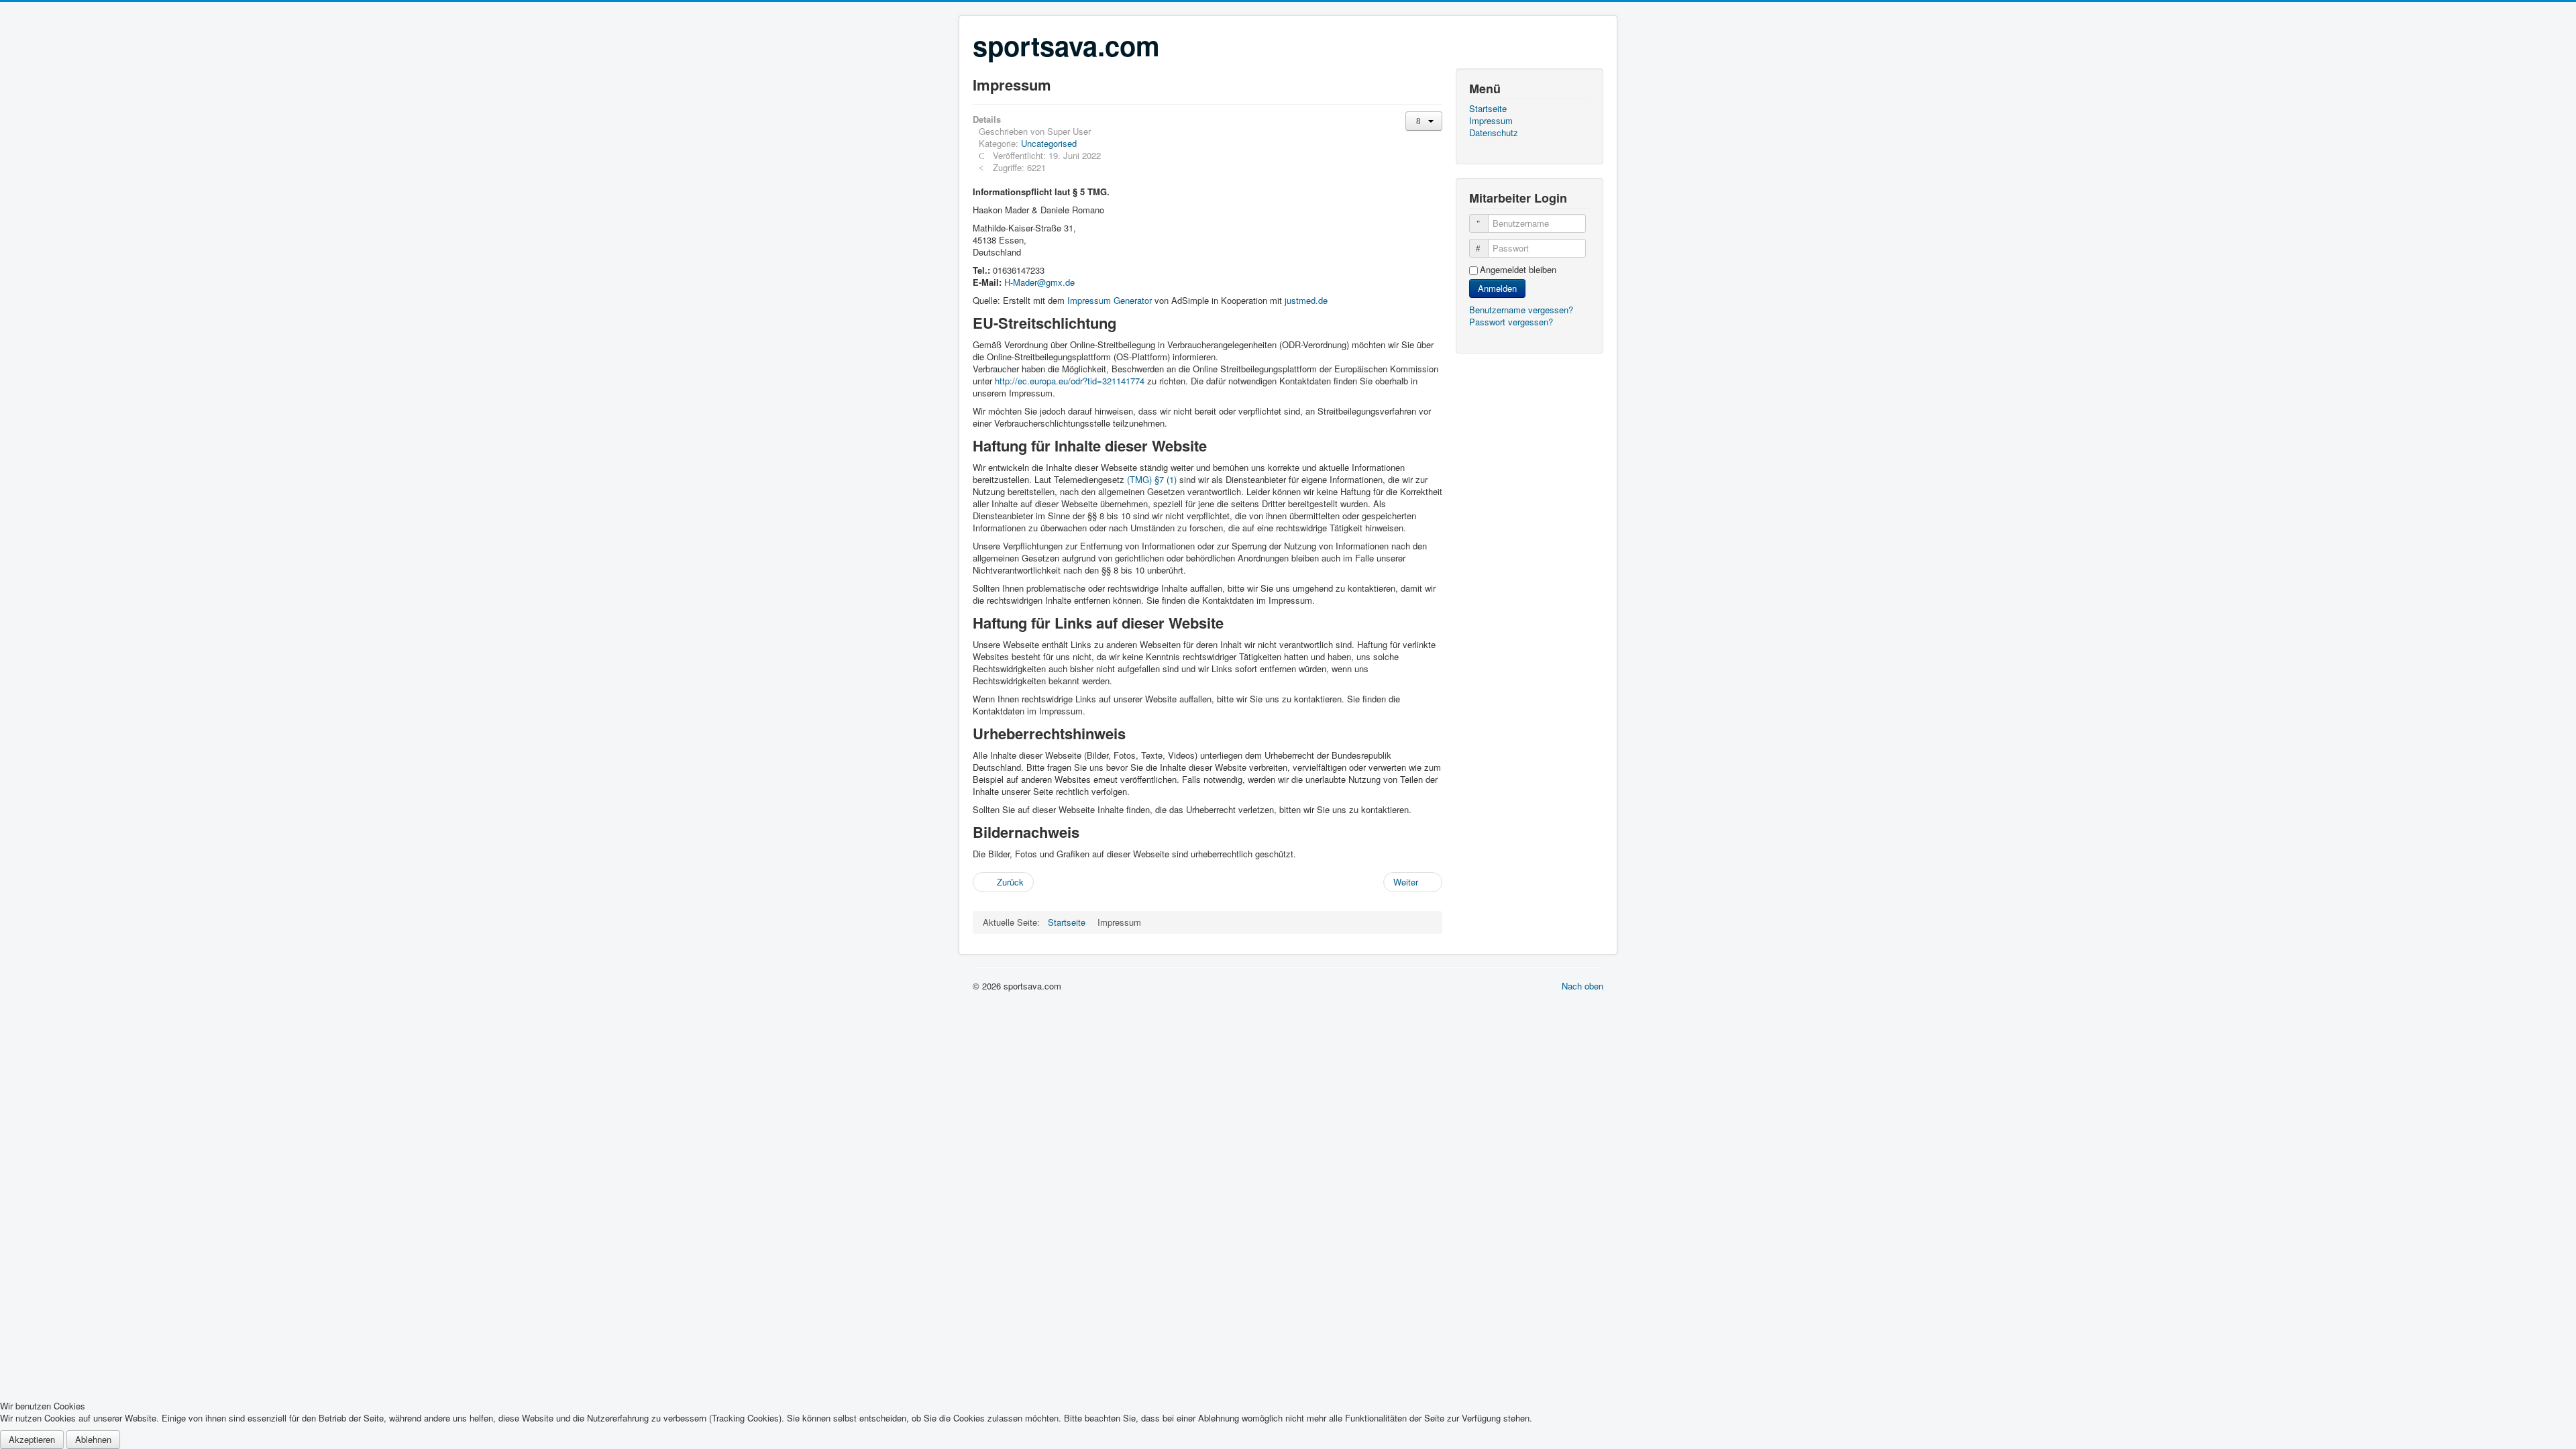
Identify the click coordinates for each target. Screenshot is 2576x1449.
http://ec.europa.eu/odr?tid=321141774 (1070, 381)
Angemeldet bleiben (1518, 270)
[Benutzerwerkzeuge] (1424, 121)
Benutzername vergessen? (1521, 310)
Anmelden (1497, 288)
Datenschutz (1494, 133)
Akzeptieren (32, 1439)
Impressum (1491, 121)
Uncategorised (1049, 143)
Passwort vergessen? (1511, 322)
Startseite (1488, 109)
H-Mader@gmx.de (1039, 282)
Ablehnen (93, 1439)
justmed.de (1306, 300)
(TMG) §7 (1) (1152, 479)
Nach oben (1582, 986)
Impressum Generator (1110, 300)
